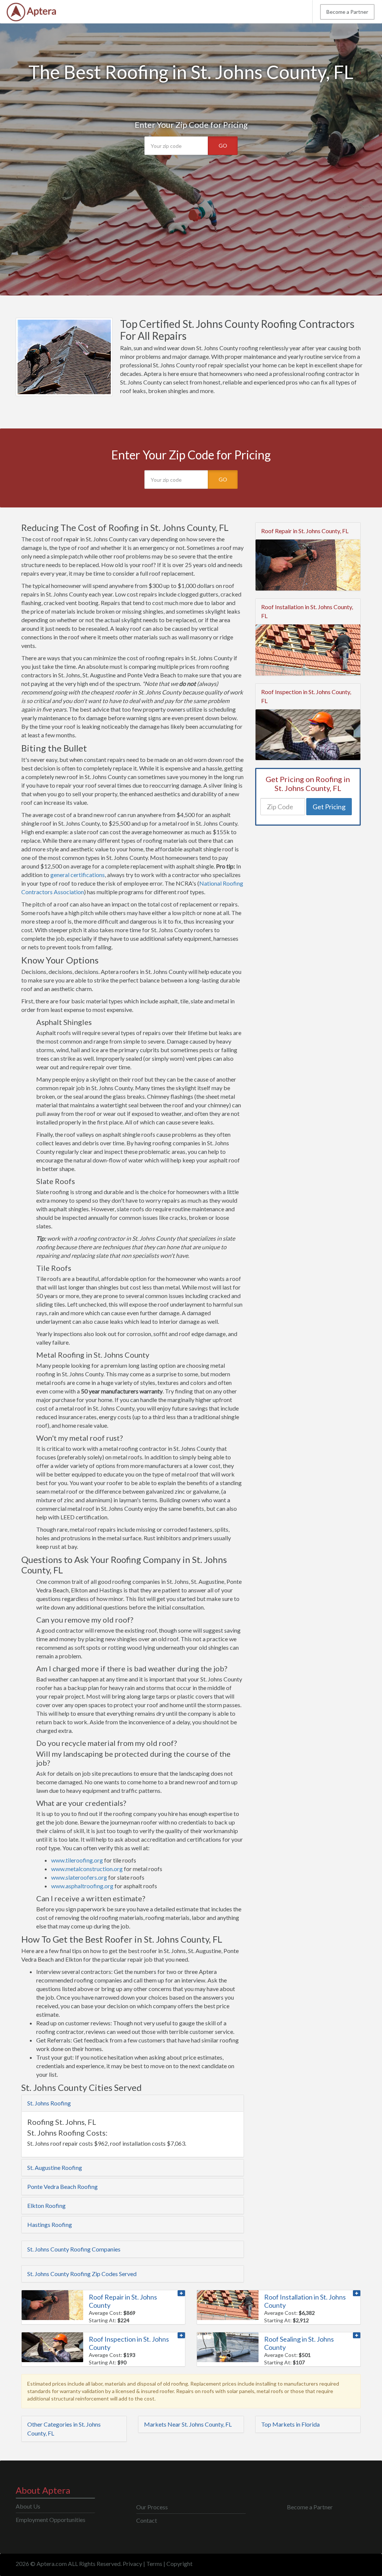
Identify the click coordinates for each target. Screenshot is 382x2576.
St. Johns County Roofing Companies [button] (74, 2249)
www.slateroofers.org (79, 1877)
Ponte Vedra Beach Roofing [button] (62, 2186)
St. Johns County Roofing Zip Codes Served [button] (82, 2274)
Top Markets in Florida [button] (290, 2424)
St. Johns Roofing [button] (49, 2103)
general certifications (78, 875)
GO (223, 145)
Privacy (132, 2564)
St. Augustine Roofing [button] (55, 2167)
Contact (147, 2520)
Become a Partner (347, 12)
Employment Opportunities (51, 2520)
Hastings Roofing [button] (50, 2224)
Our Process (152, 2507)
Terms (154, 2564)
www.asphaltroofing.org (82, 1886)
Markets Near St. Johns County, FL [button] (188, 2424)
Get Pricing (329, 807)
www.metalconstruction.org (87, 1869)
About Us (28, 2506)
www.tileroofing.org (77, 1860)
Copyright (179, 2564)
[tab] (133, 2103)
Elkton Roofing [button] (46, 2205)
